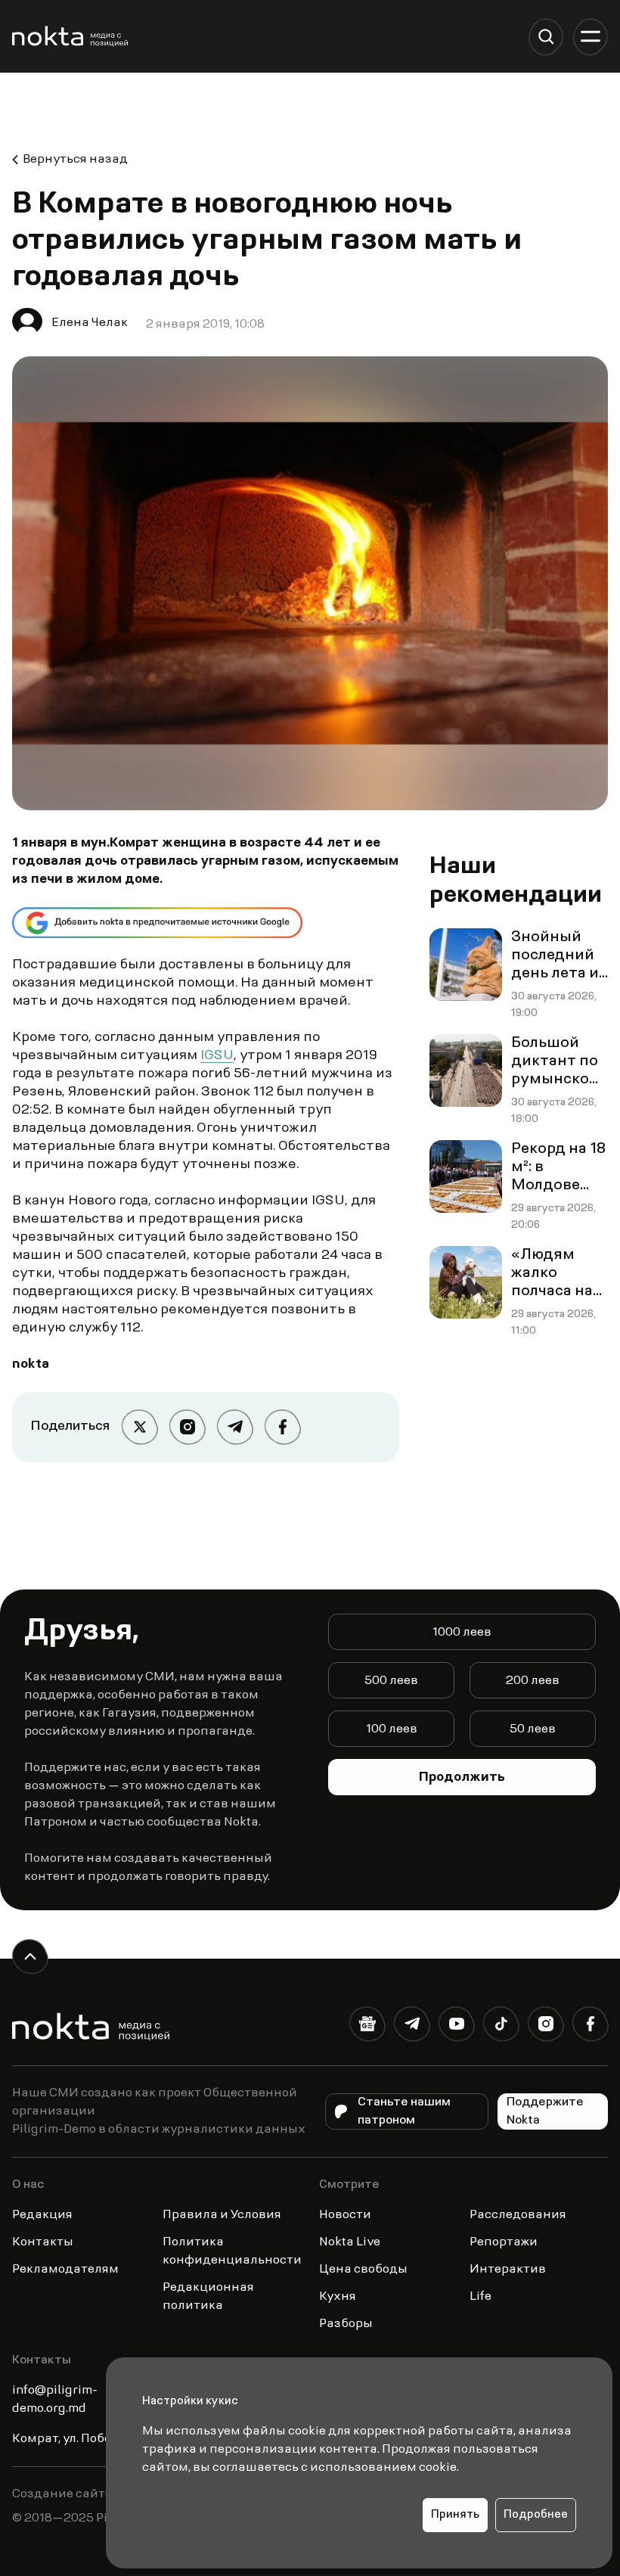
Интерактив (508, 2270)
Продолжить (462, 1778)
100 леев (392, 1729)
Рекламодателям (65, 2270)
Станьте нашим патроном (404, 2111)
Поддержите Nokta (545, 2111)
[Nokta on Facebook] (590, 2027)
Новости (345, 2215)
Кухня (338, 2297)
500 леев (391, 1681)
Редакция (42, 2215)
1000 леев (462, 1633)
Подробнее (536, 2515)
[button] (546, 37)
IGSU (217, 1056)
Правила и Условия (222, 2215)
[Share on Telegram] (235, 1427)
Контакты (43, 2242)
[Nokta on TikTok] (501, 2027)
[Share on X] (139, 1427)
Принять (455, 2515)
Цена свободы (363, 2270)
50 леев (533, 1729)
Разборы (346, 2324)
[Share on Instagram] (187, 1427)
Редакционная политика (208, 2297)
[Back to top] (30, 1957)
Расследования (518, 2215)
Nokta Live (350, 2242)
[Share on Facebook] (282, 1427)
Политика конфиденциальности (232, 2251)
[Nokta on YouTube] (456, 2027)
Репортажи (504, 2242)
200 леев (533, 1681)
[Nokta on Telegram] (412, 2027)
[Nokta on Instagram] (546, 2027)
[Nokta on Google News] (367, 2027)
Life (480, 2297)
